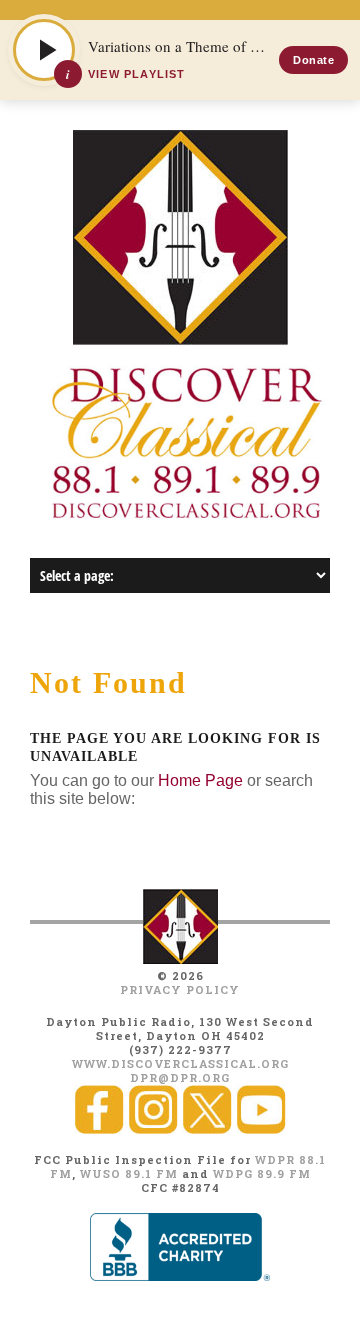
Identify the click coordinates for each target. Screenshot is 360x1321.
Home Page (200, 780)
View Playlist (137, 74)
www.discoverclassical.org (180, 1063)
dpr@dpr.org (180, 1077)
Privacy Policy (180, 989)
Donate (313, 60)
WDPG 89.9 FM (262, 1173)
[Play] (44, 50)
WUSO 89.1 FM (129, 1173)
